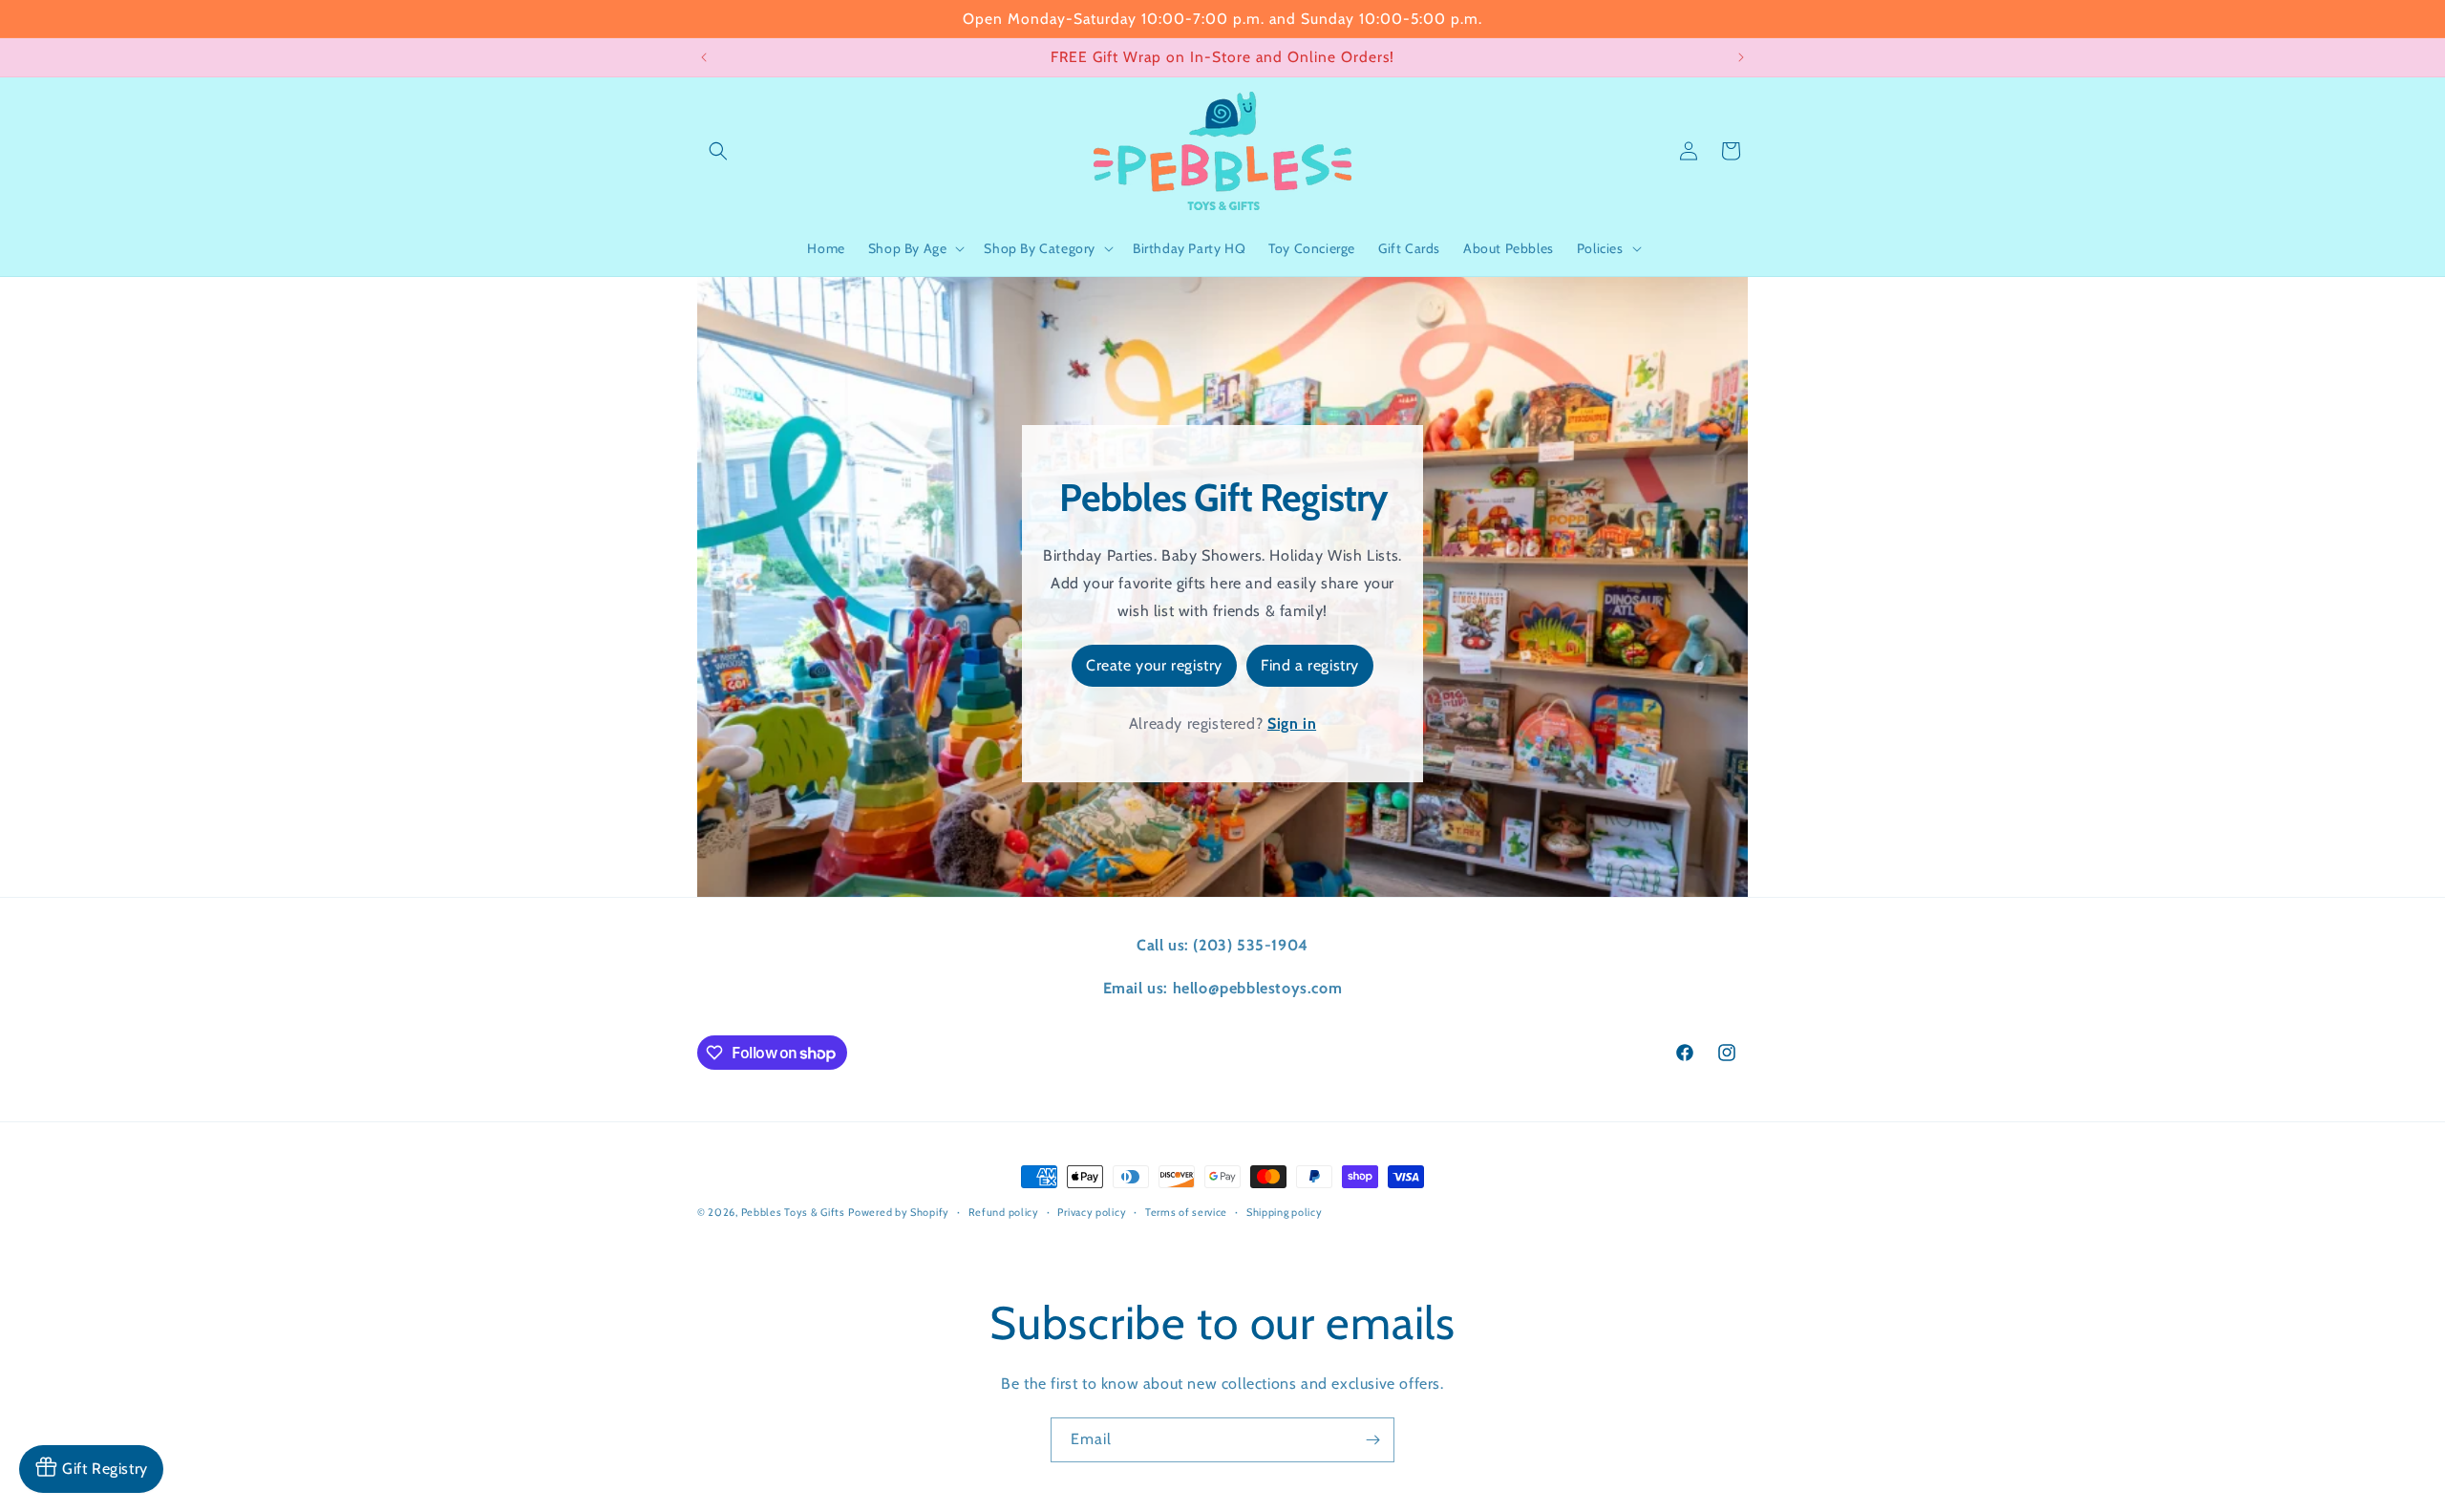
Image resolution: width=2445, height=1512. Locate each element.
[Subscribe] (1372, 1440)
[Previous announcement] (704, 57)
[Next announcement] (1741, 57)
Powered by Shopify (899, 1212)
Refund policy (1004, 1212)
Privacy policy (1092, 1212)
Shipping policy (1285, 1212)
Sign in (1292, 724)
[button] (718, 151)
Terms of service (1186, 1212)
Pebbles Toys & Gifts (793, 1212)
